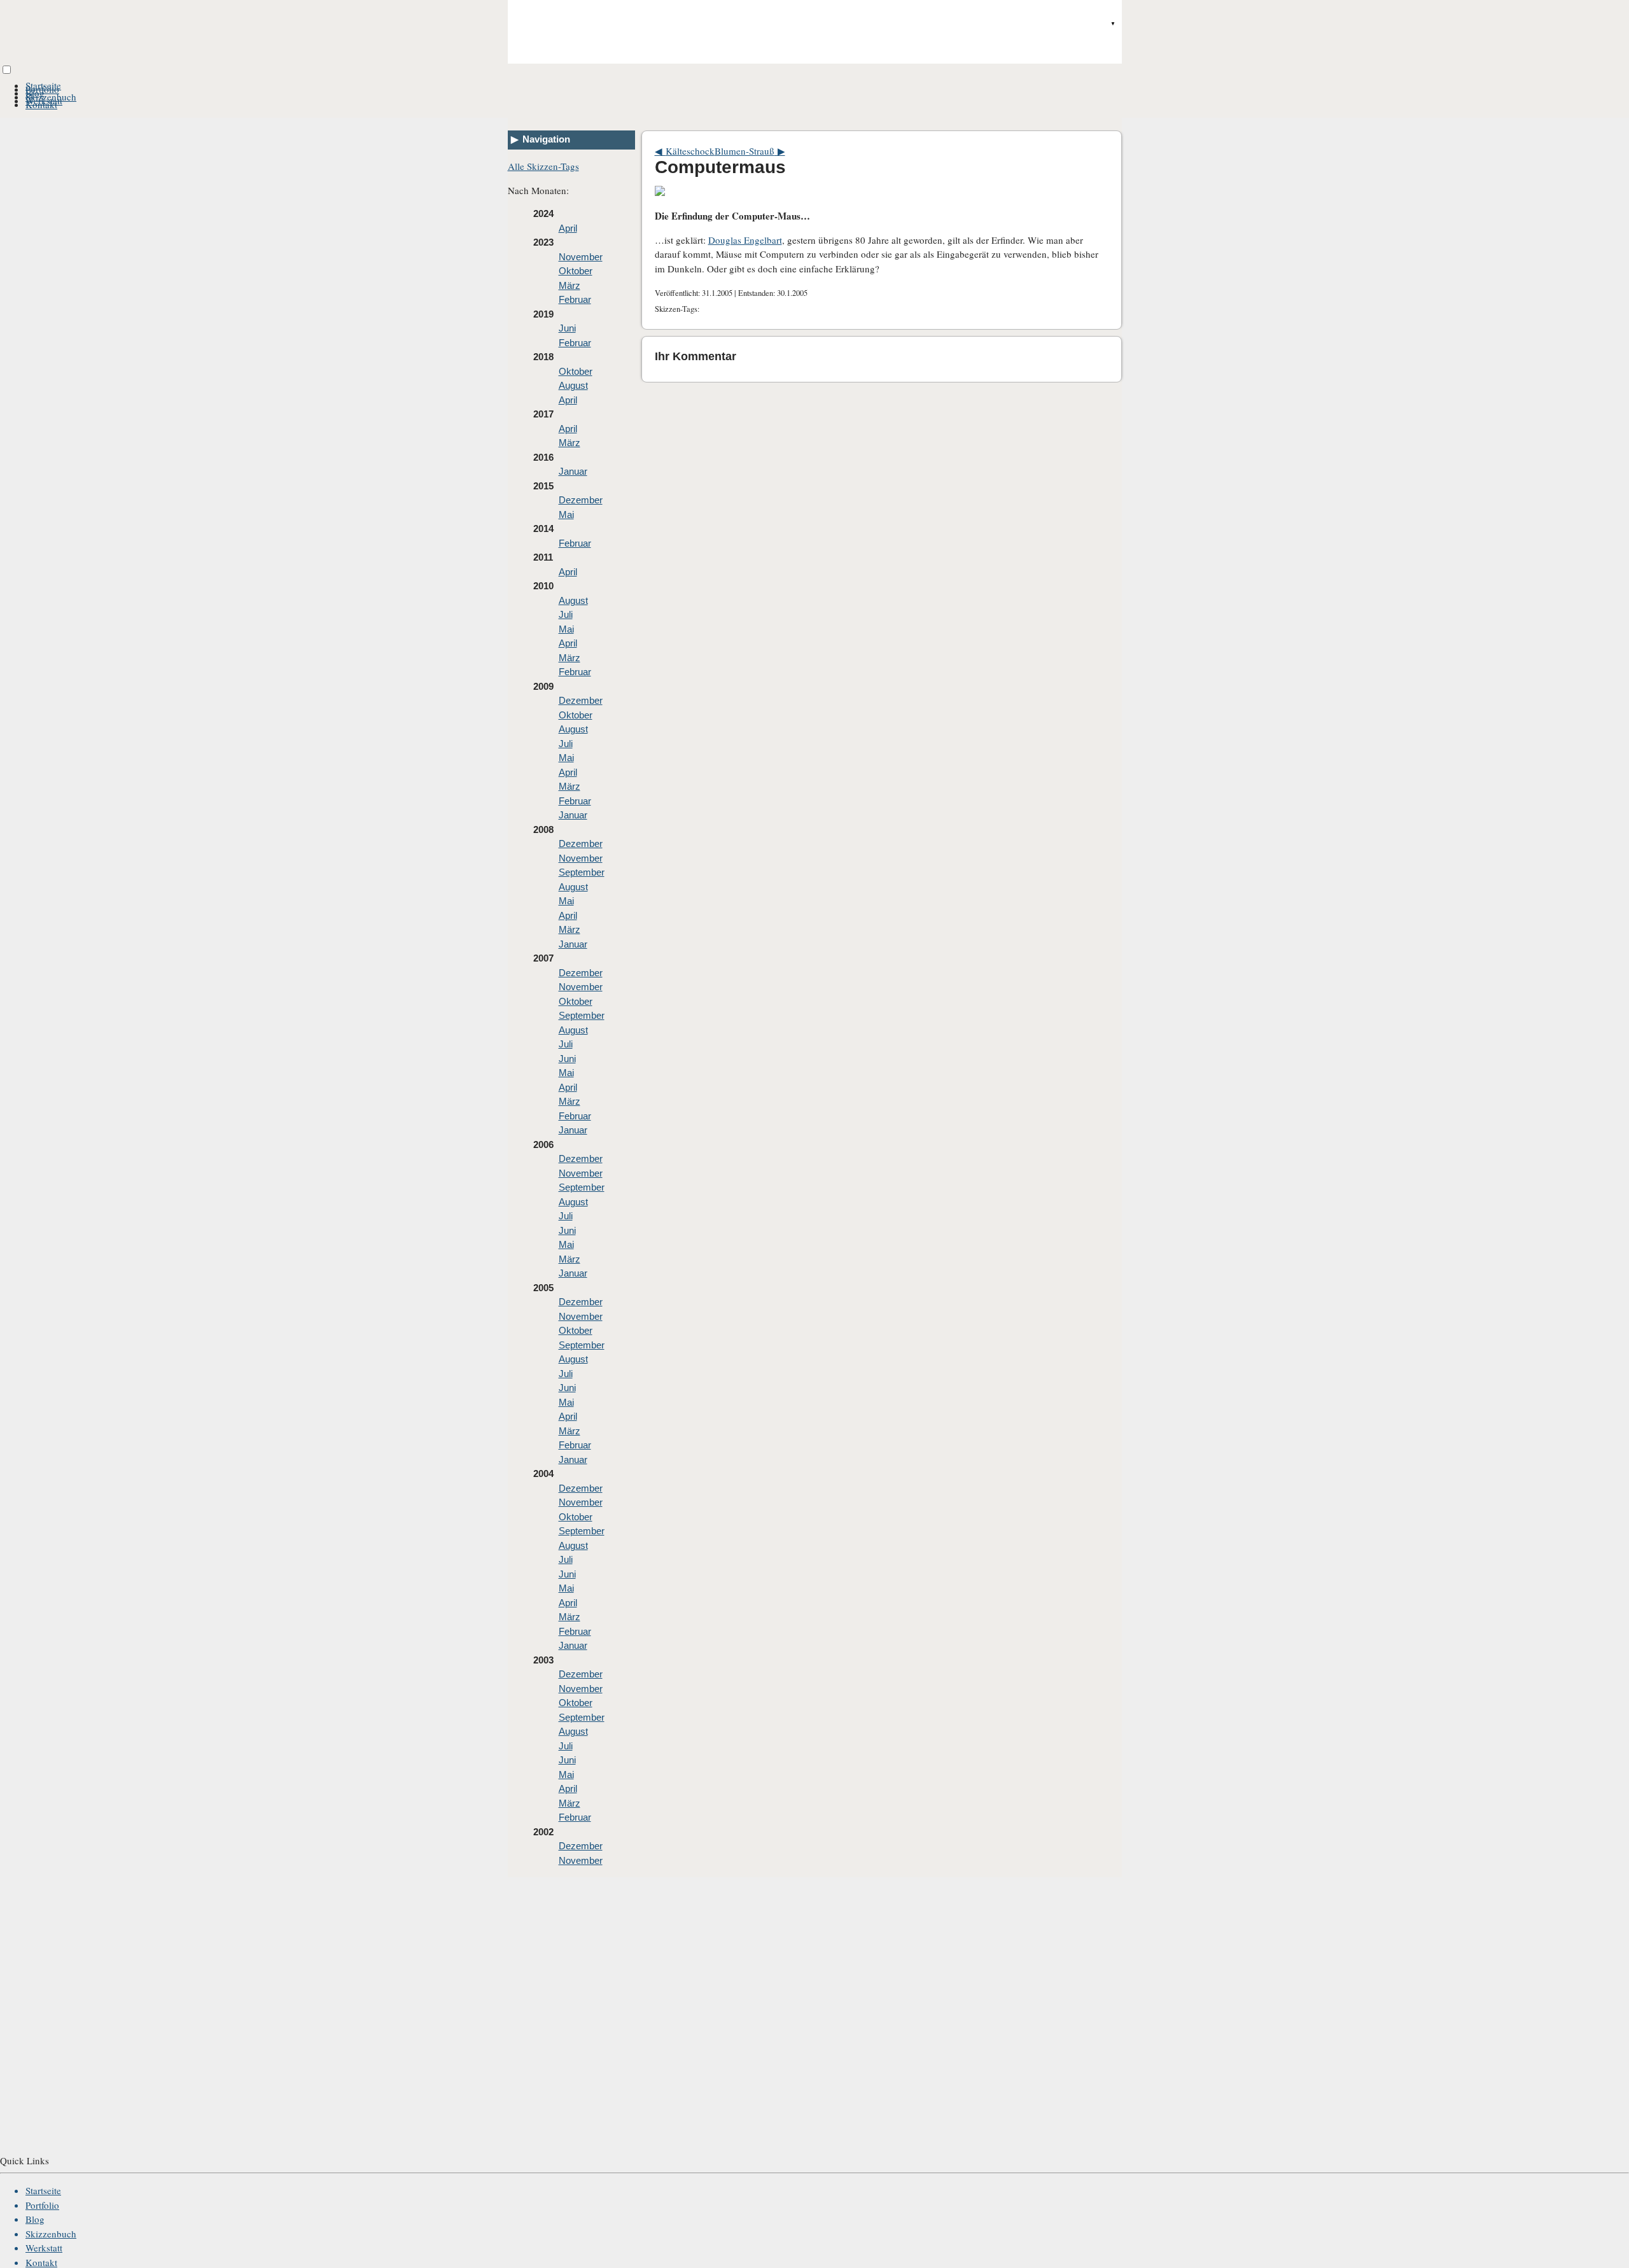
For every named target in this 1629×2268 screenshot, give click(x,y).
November (581, 257)
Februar (575, 299)
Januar (573, 471)
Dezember (581, 500)
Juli (566, 614)
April (568, 228)
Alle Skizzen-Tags (543, 166)
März (570, 285)
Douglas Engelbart (745, 240)
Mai (566, 514)
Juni (567, 328)
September (582, 872)
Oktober (576, 271)
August (573, 385)
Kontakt (41, 104)
